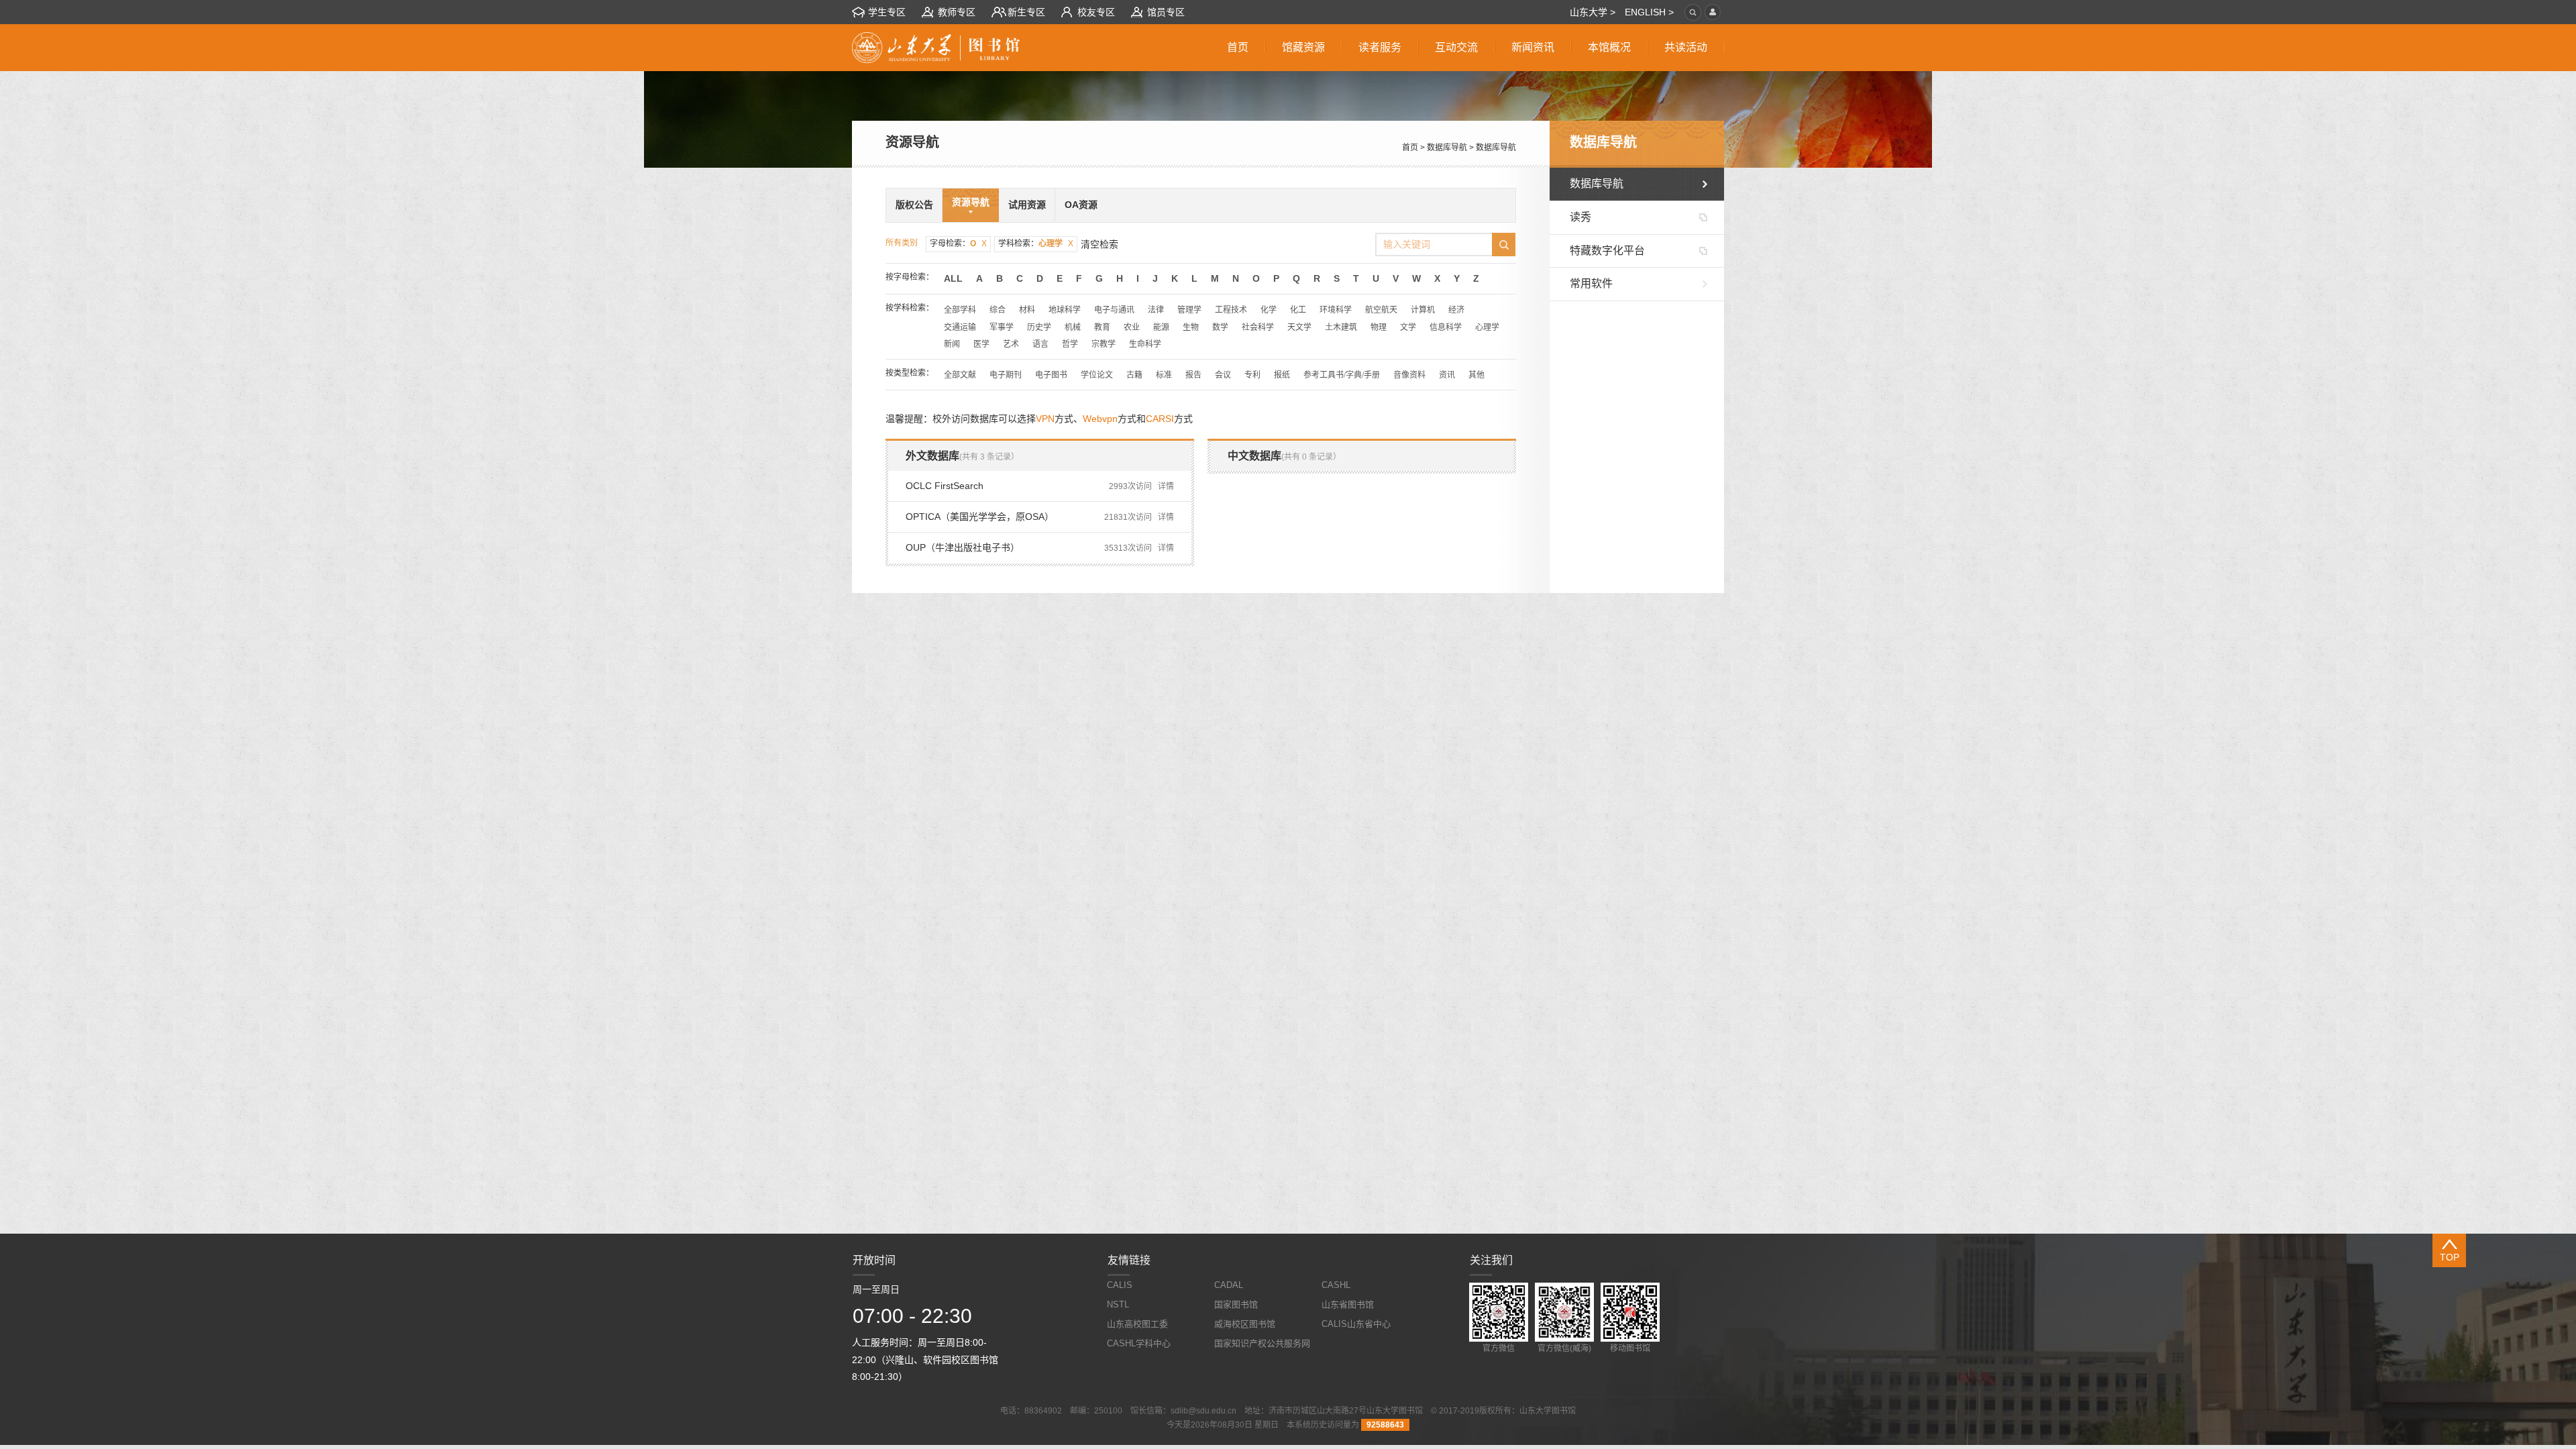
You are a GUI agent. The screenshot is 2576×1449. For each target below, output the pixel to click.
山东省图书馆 (1348, 1304)
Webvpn (1100, 419)
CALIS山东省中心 (1356, 1324)
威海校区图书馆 (1245, 1324)
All (953, 278)
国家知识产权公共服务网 (1262, 1343)
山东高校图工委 (1137, 1324)
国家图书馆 (1236, 1304)
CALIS (1120, 1285)
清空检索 (1099, 244)
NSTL (1118, 1304)
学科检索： (1036, 244)
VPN (1045, 419)
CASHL (1336, 1285)
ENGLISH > (1649, 12)
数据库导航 (1447, 148)
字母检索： (958, 244)
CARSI (1160, 419)
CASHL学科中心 (1139, 1343)
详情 (1166, 486)
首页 (1410, 148)
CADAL (1229, 1285)
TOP (2450, 1257)
